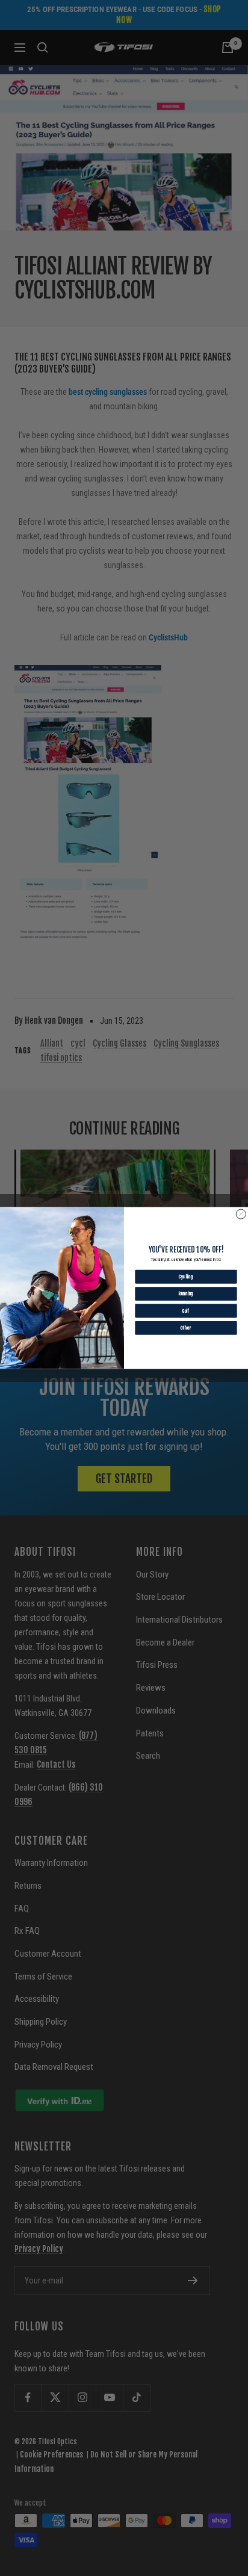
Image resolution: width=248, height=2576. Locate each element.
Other (186, 1328)
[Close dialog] (241, 1214)
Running (186, 1294)
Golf (186, 1311)
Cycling (186, 1276)
